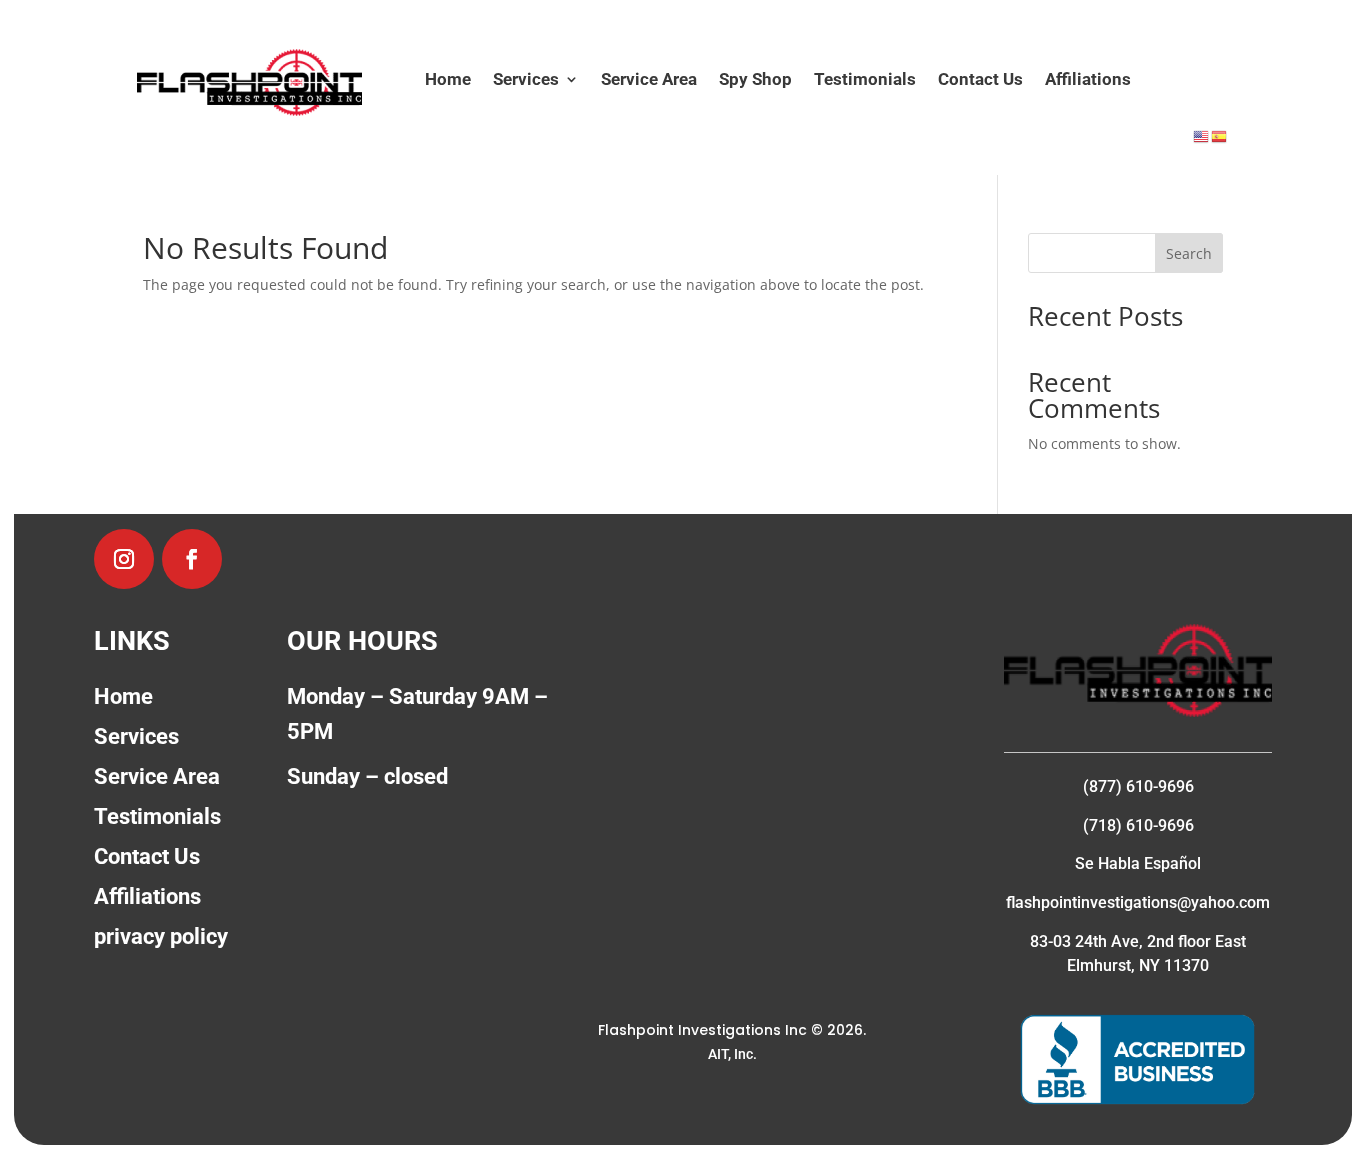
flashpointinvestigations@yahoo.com (1138, 902)
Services (526, 80)
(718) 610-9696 (1138, 825)
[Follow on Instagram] (124, 559)
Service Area (649, 80)
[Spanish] (1220, 135)
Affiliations (1088, 80)
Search (1189, 253)
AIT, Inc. (732, 1054)
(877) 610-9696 (1138, 786)
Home (448, 80)
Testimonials (865, 80)
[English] (1202, 135)
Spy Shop (755, 80)
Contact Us (980, 80)
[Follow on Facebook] (192, 559)
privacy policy (161, 936)
